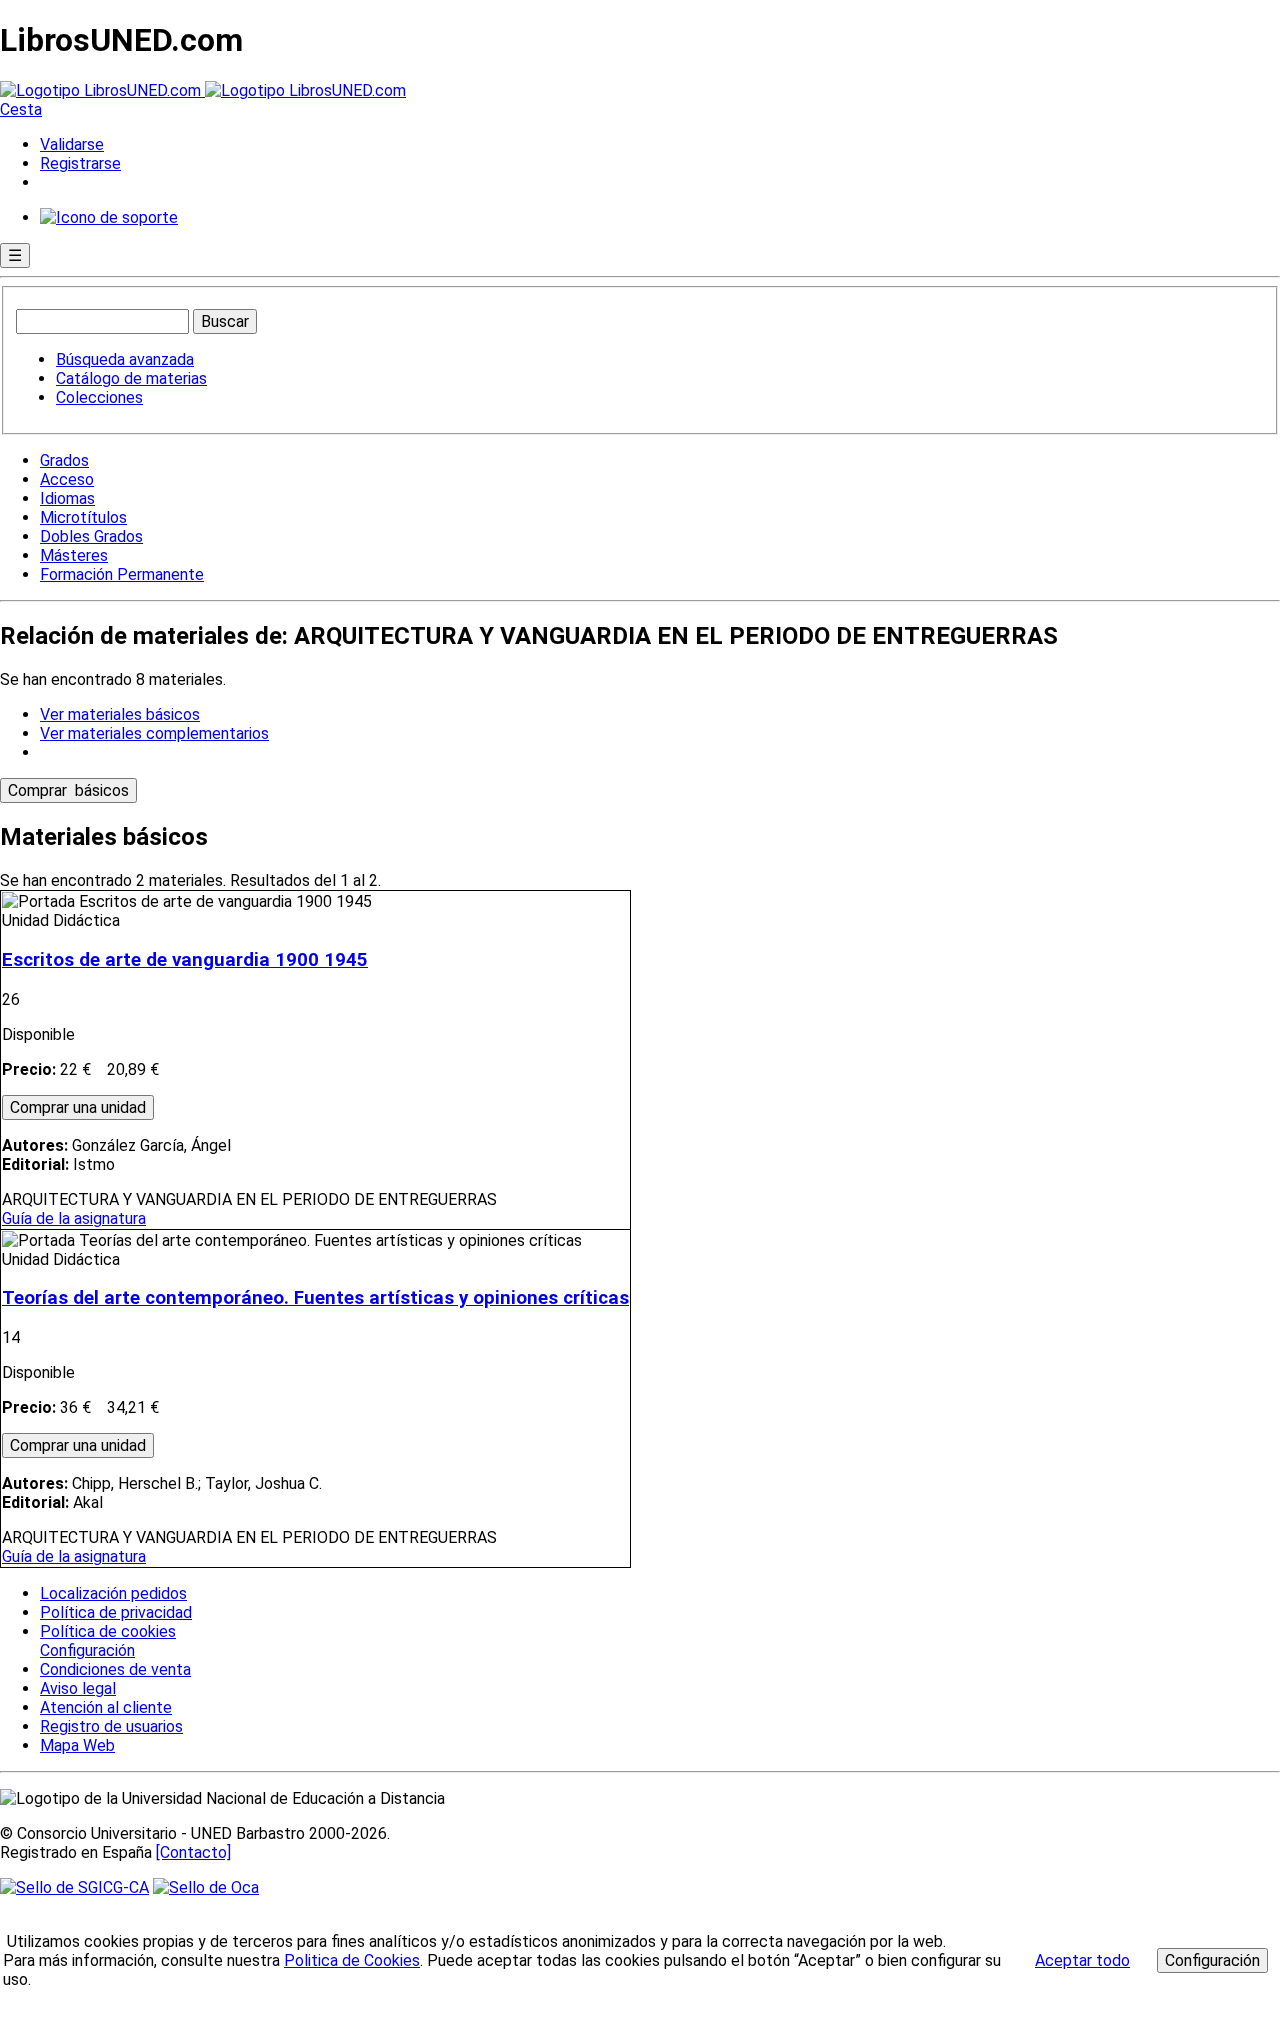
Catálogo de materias (131, 378)
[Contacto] (193, 1852)
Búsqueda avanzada (125, 359)
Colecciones (99, 397)
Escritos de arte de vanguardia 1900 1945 (185, 960)
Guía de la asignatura (74, 1218)
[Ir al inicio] (203, 90)
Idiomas (67, 498)
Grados (64, 460)
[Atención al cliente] (109, 217)
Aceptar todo (1082, 1960)
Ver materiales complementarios (154, 733)
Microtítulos (83, 517)
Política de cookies (108, 1631)
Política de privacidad (116, 1612)
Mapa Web (77, 1745)
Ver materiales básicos (120, 714)
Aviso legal (78, 1688)
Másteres (74, 555)
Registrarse (80, 163)
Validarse (72, 144)
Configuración (86, 1651)
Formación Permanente (122, 574)
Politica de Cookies (352, 1960)
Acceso (67, 479)
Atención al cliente (106, 1707)
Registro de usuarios (111, 1726)
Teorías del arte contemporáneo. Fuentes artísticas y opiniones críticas (315, 1298)
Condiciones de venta (115, 1669)
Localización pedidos (113, 1593)
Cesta (21, 109)
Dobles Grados (91, 536)
